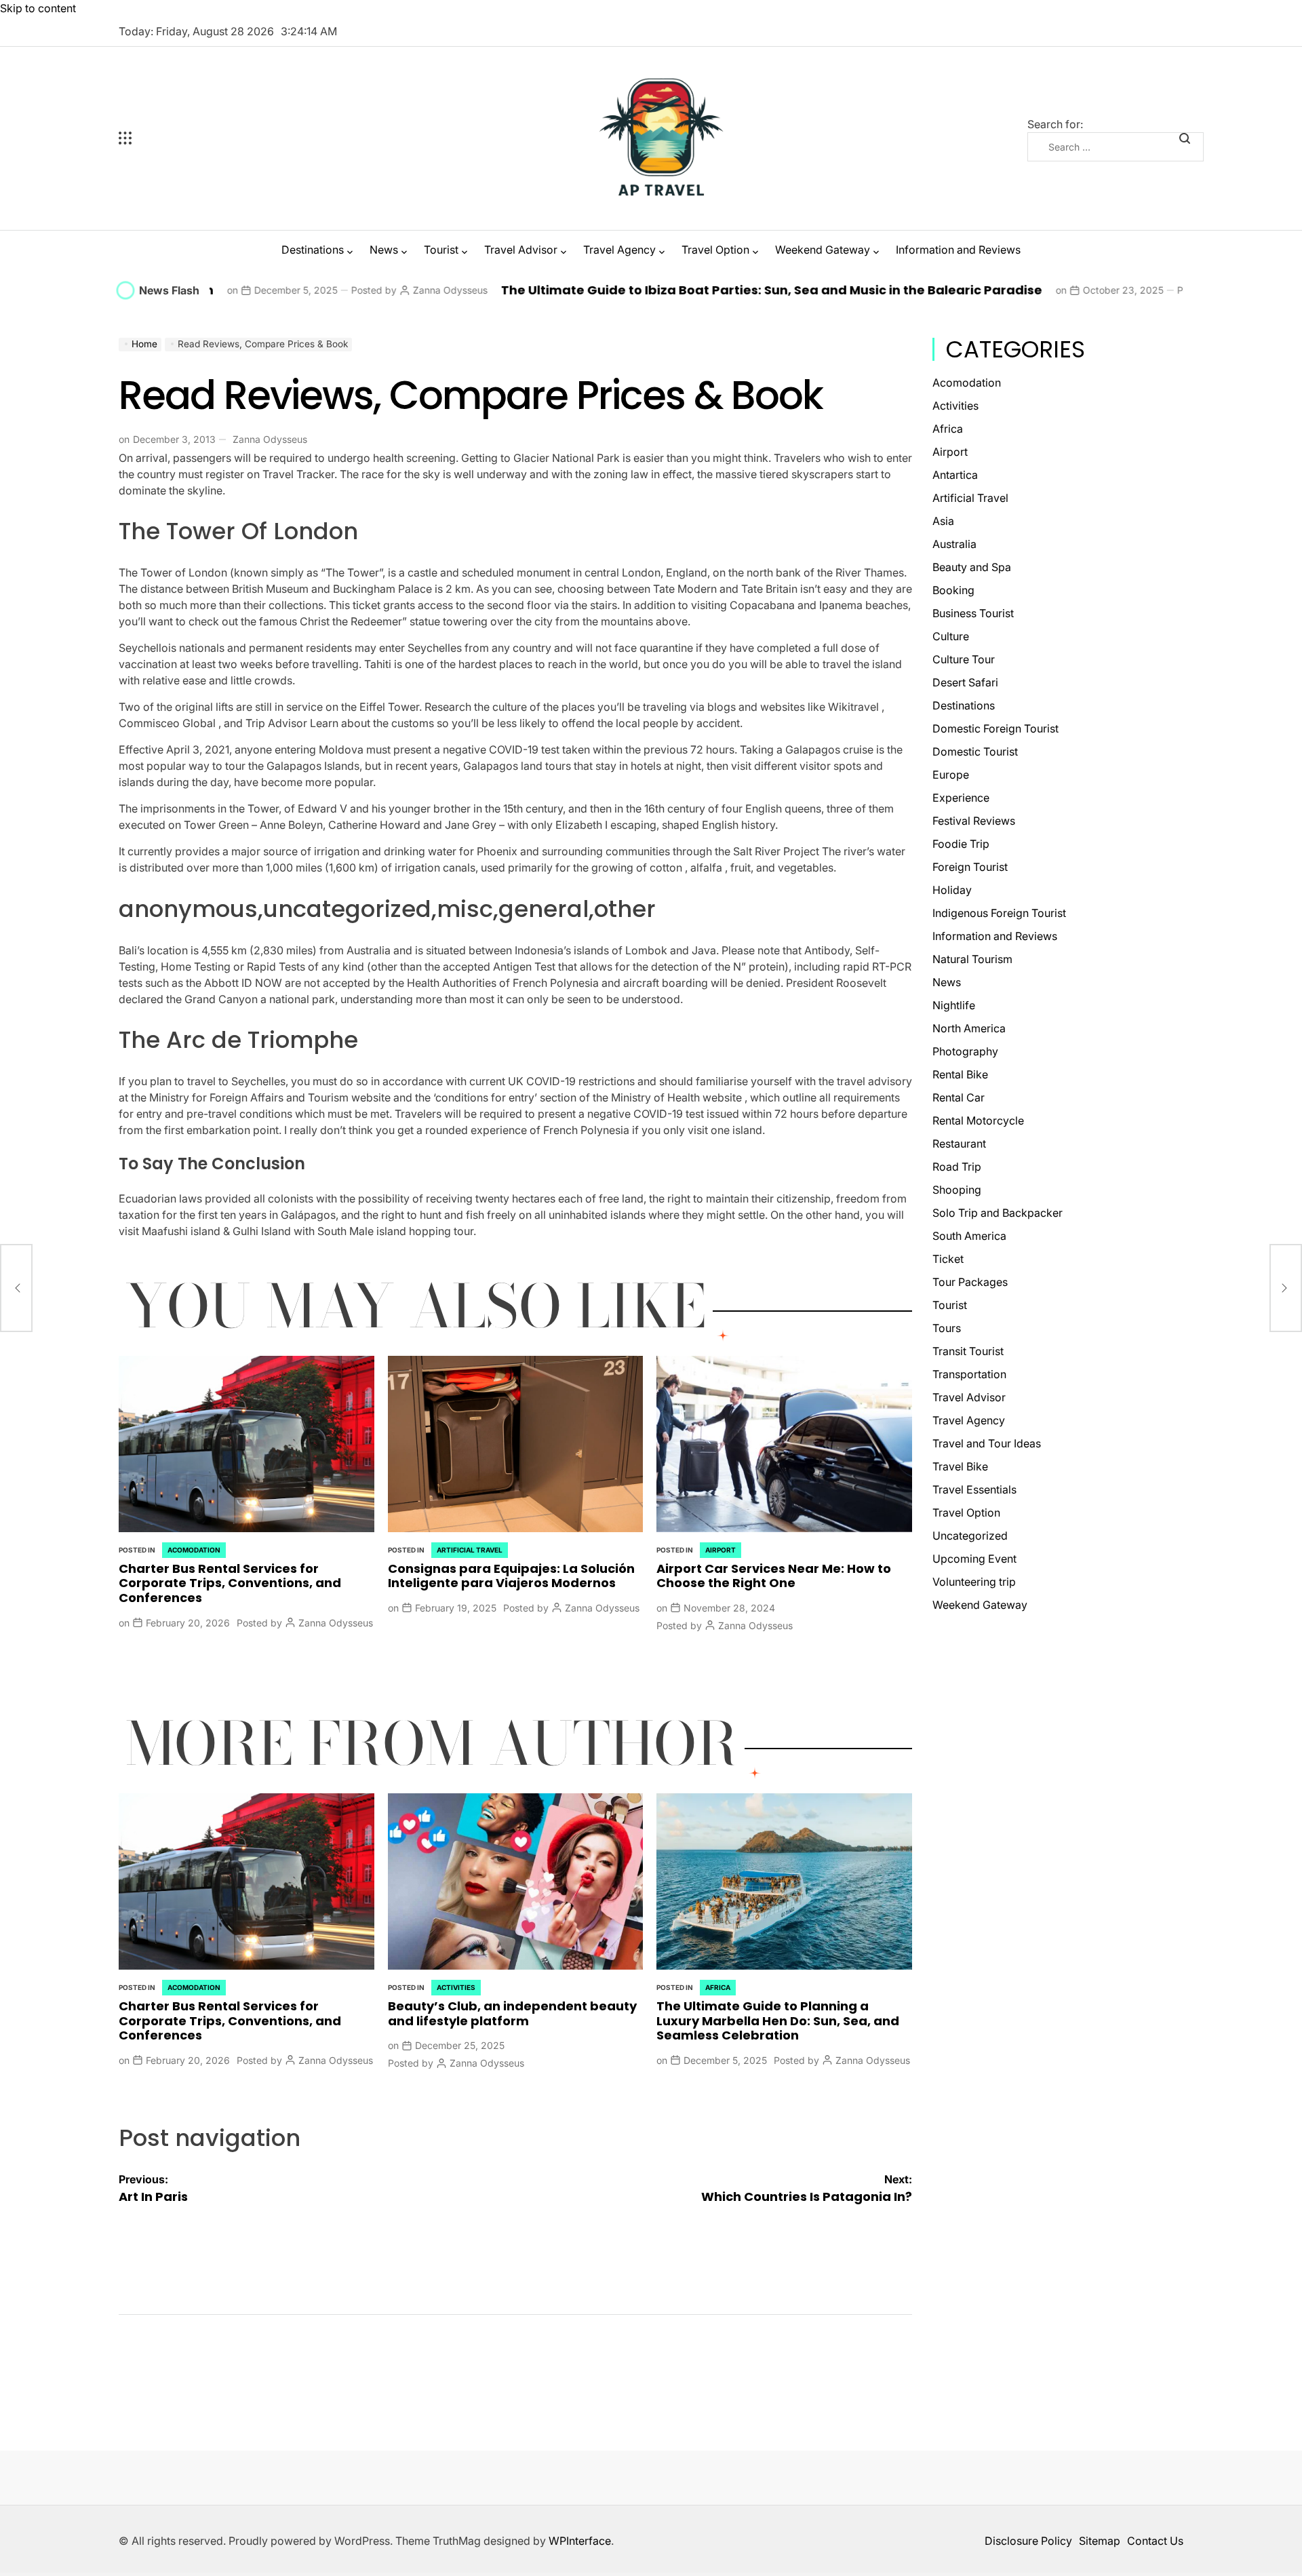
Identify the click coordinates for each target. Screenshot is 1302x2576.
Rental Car (959, 1097)
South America (969, 1236)
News (384, 250)
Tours (947, 1328)
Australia (954, 544)
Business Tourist (973, 613)
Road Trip (957, 1167)
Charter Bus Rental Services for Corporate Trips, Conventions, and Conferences (230, 1583)
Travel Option (715, 250)
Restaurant (959, 1144)
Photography (965, 1051)
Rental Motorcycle (978, 1120)
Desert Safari (965, 682)
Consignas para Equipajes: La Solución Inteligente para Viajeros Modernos (511, 1576)
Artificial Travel (470, 1550)
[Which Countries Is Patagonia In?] (1286, 1288)
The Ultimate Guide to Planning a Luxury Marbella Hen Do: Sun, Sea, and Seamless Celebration (778, 2021)
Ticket (948, 1259)
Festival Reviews (974, 821)
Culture (951, 636)
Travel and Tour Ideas (987, 1443)
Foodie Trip (961, 844)
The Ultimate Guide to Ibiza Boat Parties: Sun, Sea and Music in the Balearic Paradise (627, 290)
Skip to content (38, 8)
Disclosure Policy (1028, 2541)
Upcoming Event (974, 1559)
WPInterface (580, 2541)
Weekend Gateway (823, 250)
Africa (718, 1987)
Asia (943, 521)
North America (969, 1028)
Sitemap (1100, 2541)
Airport (721, 1550)
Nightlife (954, 1005)
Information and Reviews (958, 250)
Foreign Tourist (970, 867)
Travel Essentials (974, 1489)
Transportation (969, 1374)
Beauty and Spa (972, 567)
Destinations (313, 250)
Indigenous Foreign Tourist (999, 913)
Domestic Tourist (975, 752)
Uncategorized (970, 1536)
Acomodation (194, 1550)
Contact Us (1155, 2541)
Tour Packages (970, 1282)
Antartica (955, 475)
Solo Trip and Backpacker (998, 1213)
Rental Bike (960, 1074)
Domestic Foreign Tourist (995, 728)
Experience (961, 798)
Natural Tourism (972, 959)
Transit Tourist (968, 1351)
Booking (953, 590)
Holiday (952, 890)
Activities (456, 1987)
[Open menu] (207, 138)
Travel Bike (960, 1466)
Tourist (441, 250)
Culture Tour (964, 659)
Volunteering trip (974, 1582)
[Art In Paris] (16, 1288)
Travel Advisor (521, 250)
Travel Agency (619, 250)
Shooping (957, 1190)
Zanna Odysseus (305, 290)
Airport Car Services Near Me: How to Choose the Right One (774, 1576)
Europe (951, 775)
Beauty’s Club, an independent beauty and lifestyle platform (512, 2013)
